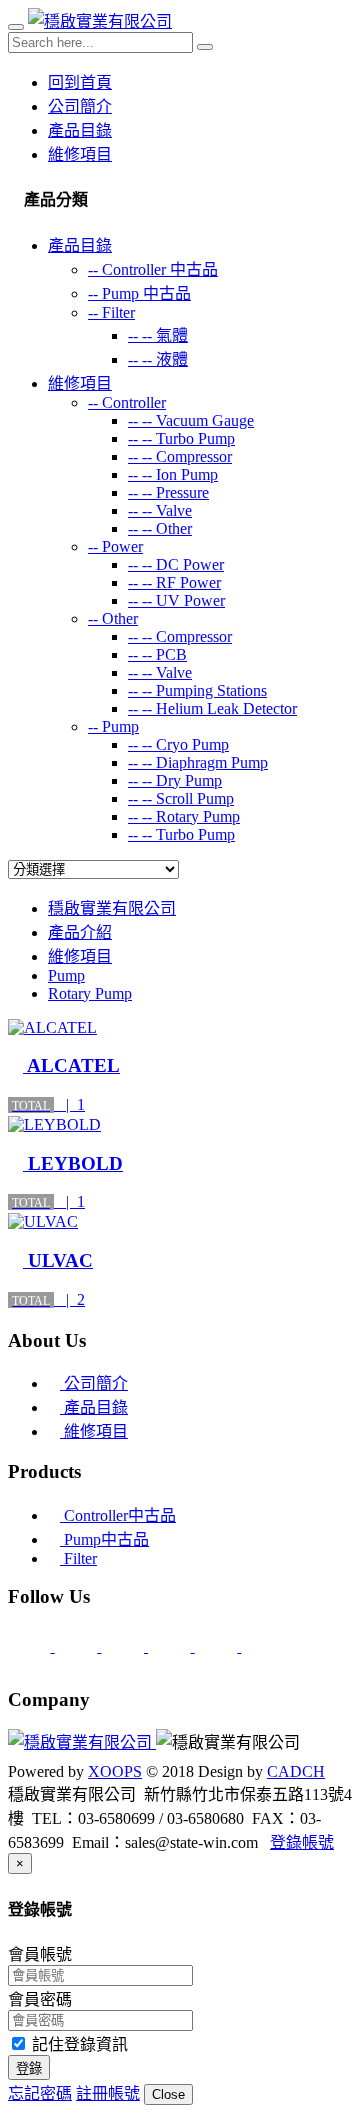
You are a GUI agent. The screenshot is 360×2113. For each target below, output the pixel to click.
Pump (113, 726)
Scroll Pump (181, 798)
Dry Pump (175, 780)
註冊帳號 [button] (108, 2093)
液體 (158, 359)
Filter (111, 312)
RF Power (174, 582)
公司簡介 (80, 106)
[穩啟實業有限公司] (100, 21)
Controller (127, 402)
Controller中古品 (118, 1515)
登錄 (29, 2068)
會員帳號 (40, 1954)
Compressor (180, 456)
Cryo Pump (178, 744)
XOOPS (115, 1771)
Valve (160, 510)
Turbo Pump (181, 438)
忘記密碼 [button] (40, 2093)
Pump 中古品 (139, 293)
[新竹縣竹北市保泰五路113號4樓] (124, 1646)
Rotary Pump (184, 816)
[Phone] (78, 1646)
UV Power (176, 600)
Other (160, 528)
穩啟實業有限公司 (112, 908)
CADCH (296, 1771)
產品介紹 (80, 932)
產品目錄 (80, 130)
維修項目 (80, 154)
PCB (157, 654)
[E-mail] (31, 1646)
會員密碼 (40, 1999)
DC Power (176, 564)
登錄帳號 (302, 1842)
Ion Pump (173, 474)
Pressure (168, 492)
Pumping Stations (197, 690)
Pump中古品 (104, 1539)
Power (115, 546)
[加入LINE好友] (171, 1646)
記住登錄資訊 (78, 2044)
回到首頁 (80, 82)
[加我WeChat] (262, 1646)
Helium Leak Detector (212, 708)
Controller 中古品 (153, 269)
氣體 (158, 335)
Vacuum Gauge (191, 420)
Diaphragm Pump (198, 762)
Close (168, 2094)
